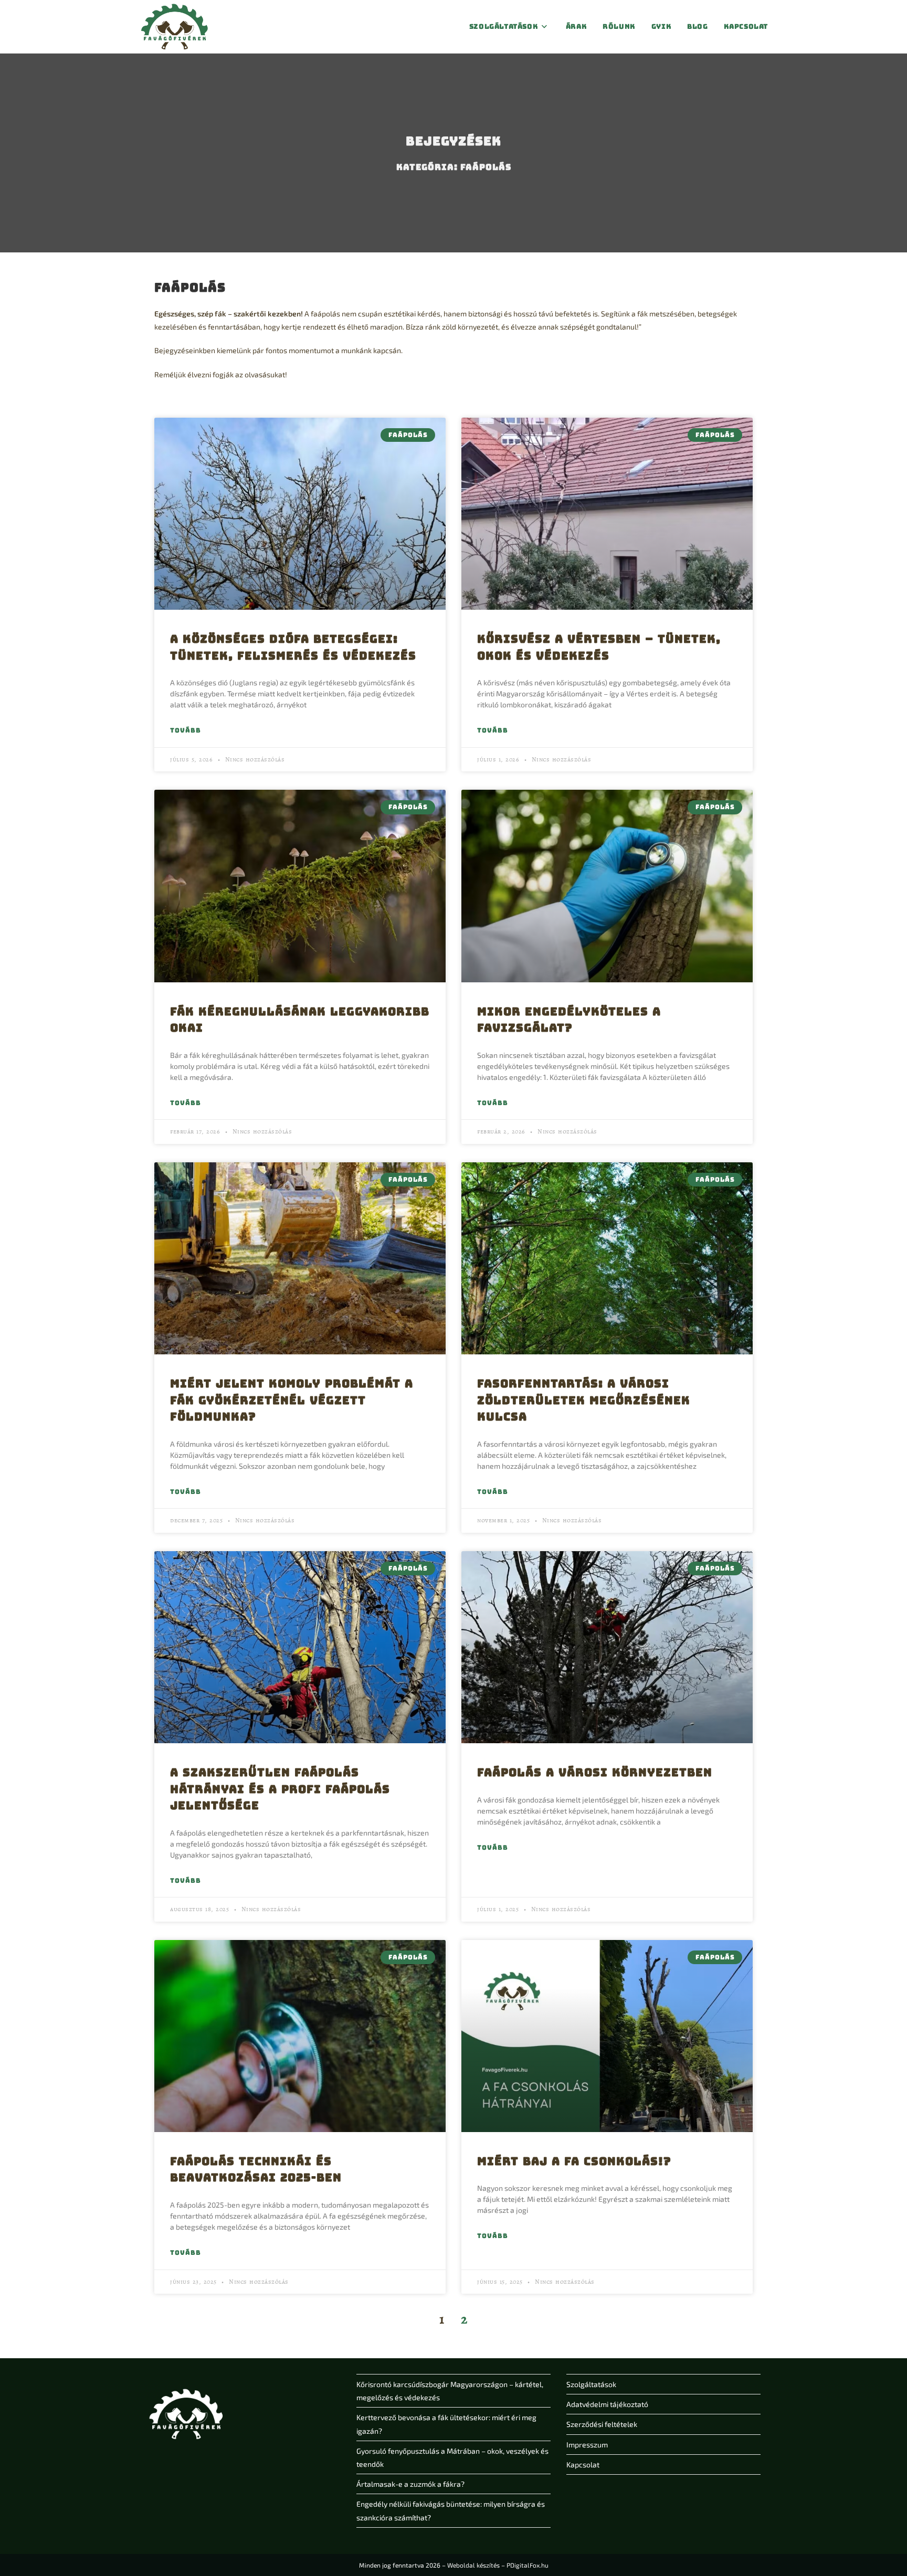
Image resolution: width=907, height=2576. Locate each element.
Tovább (186, 730)
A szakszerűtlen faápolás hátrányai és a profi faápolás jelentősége (280, 1789)
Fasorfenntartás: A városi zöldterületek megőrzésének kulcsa (584, 1400)
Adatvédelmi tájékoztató (607, 2404)
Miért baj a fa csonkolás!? (574, 2161)
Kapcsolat (583, 2464)
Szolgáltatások (591, 2384)
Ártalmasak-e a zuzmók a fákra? (410, 2484)
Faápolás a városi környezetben (595, 1772)
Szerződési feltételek (602, 2424)
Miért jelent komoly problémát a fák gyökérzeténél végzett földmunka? (292, 1400)
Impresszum (587, 2445)
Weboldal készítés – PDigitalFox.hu (498, 2565)
